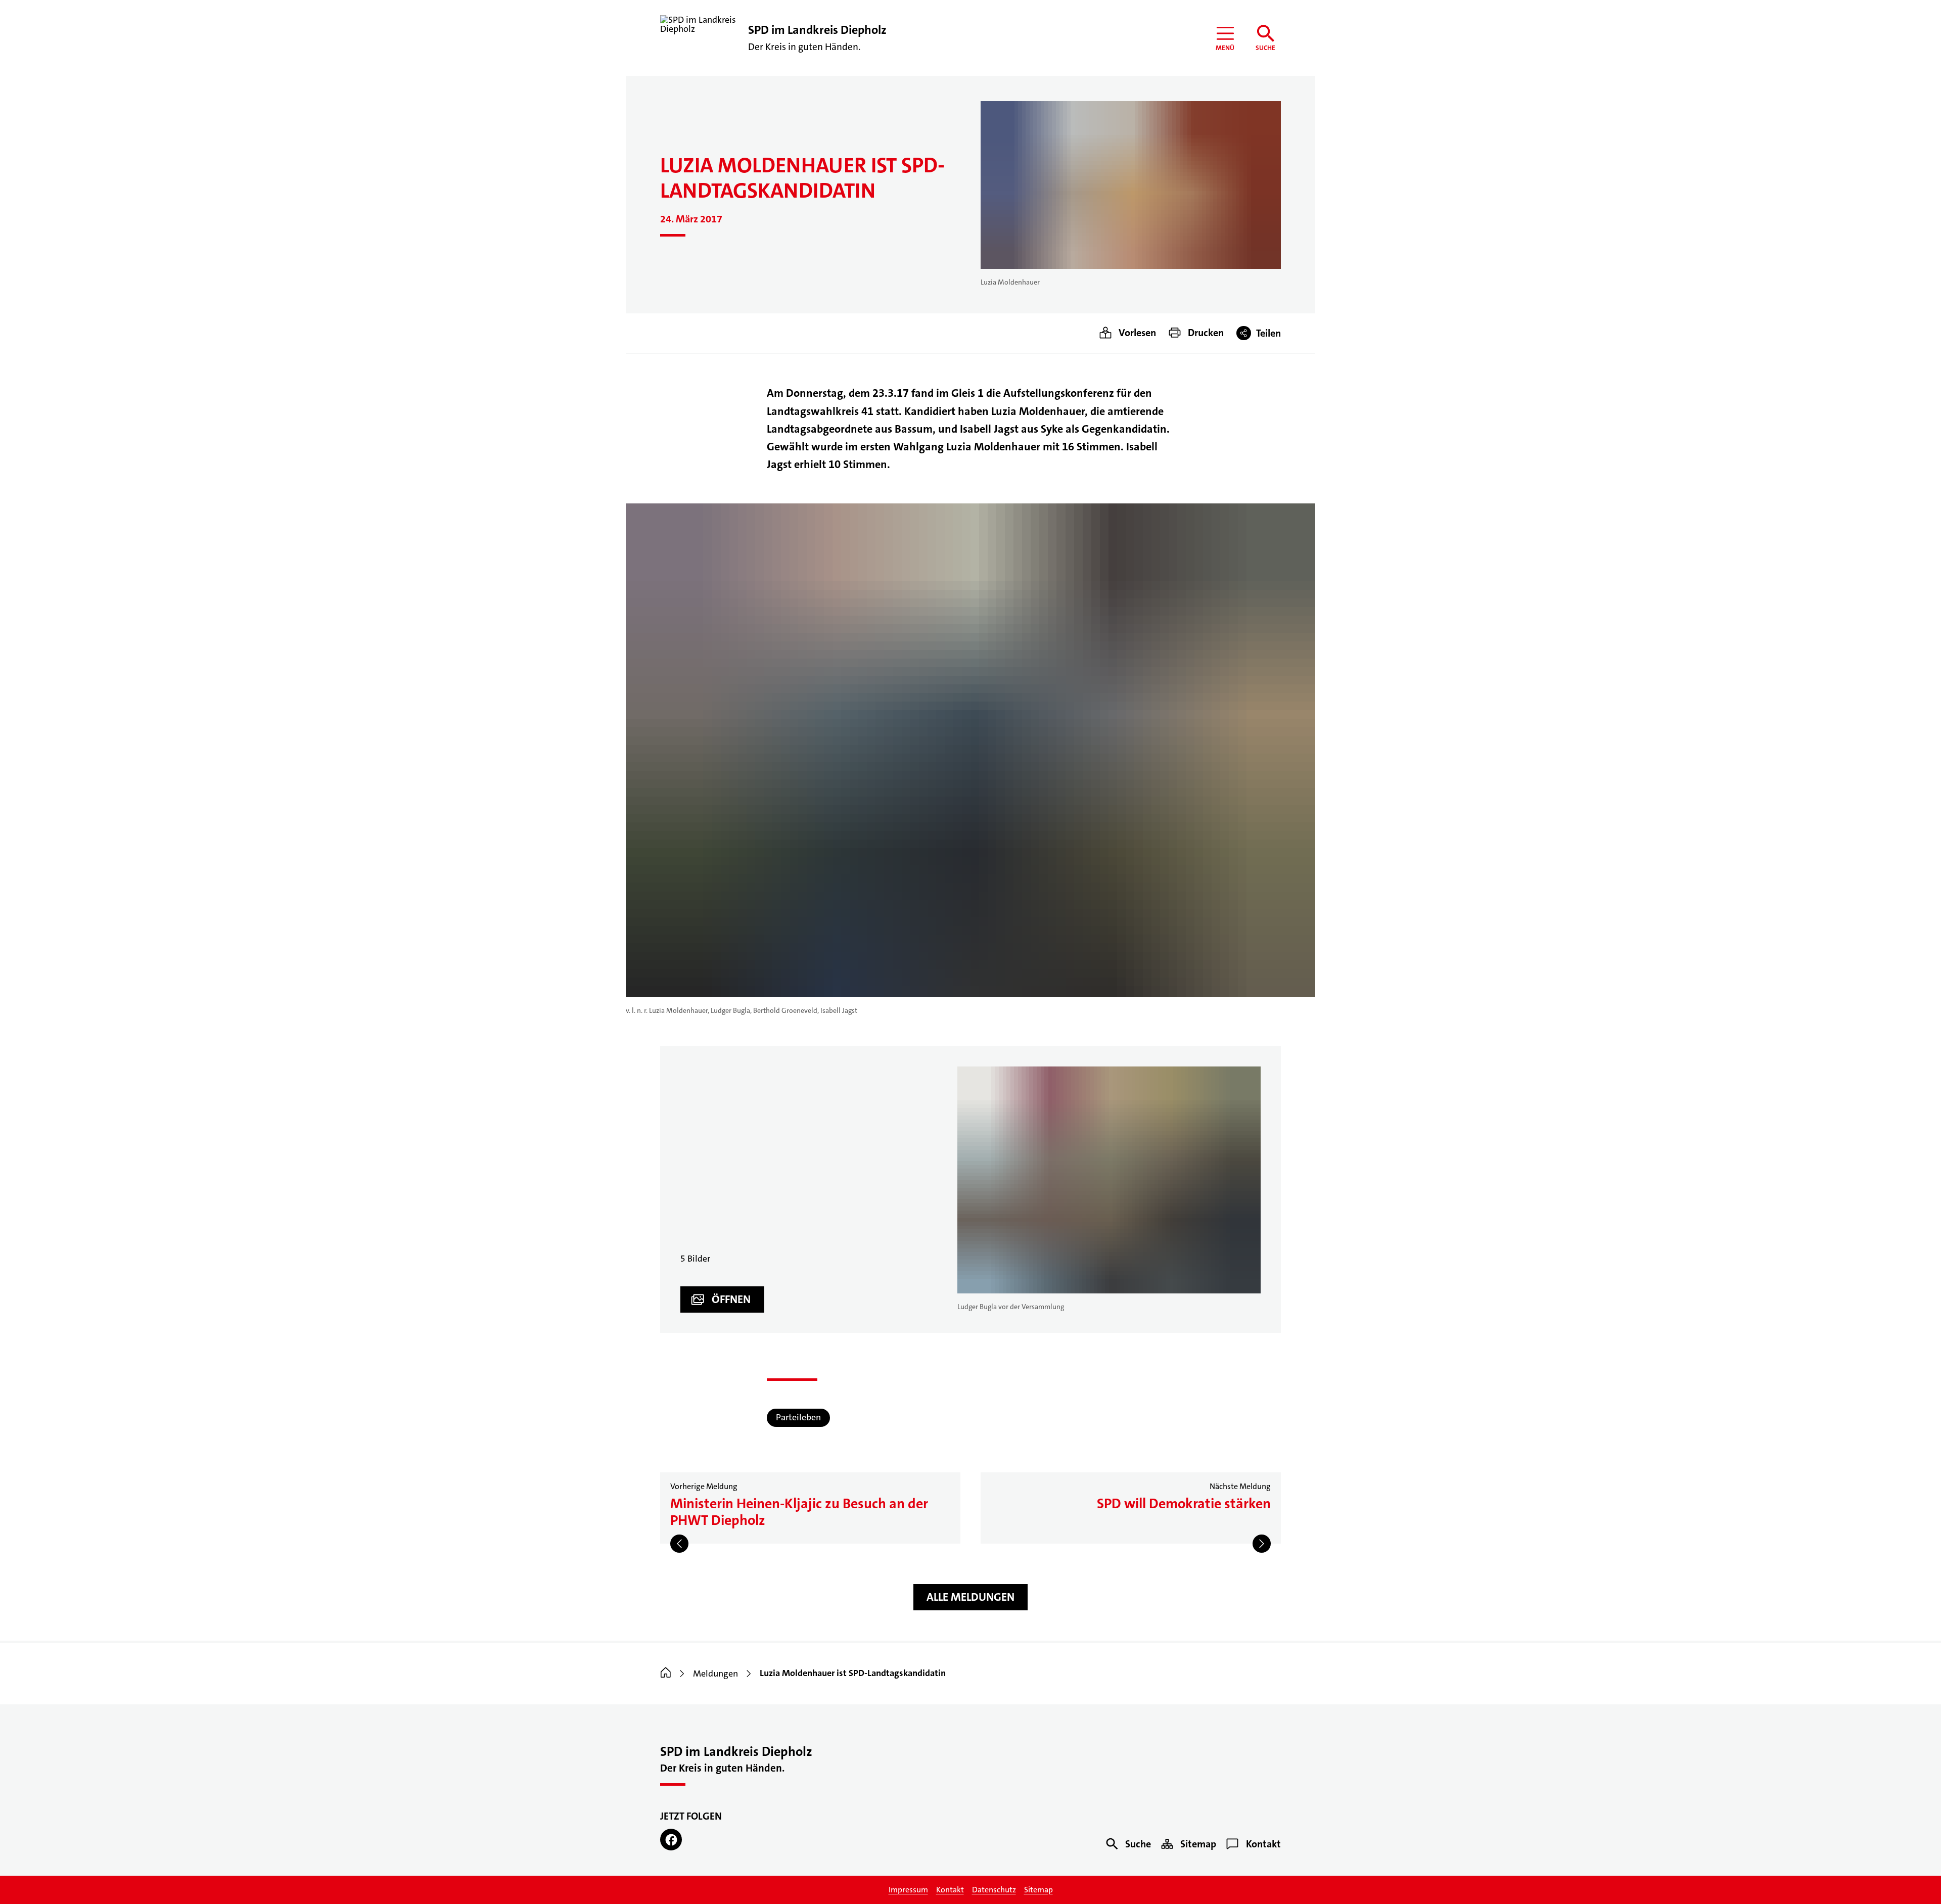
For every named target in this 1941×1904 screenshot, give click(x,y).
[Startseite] (666, 1674)
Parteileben (798, 1417)
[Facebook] (671, 1840)
